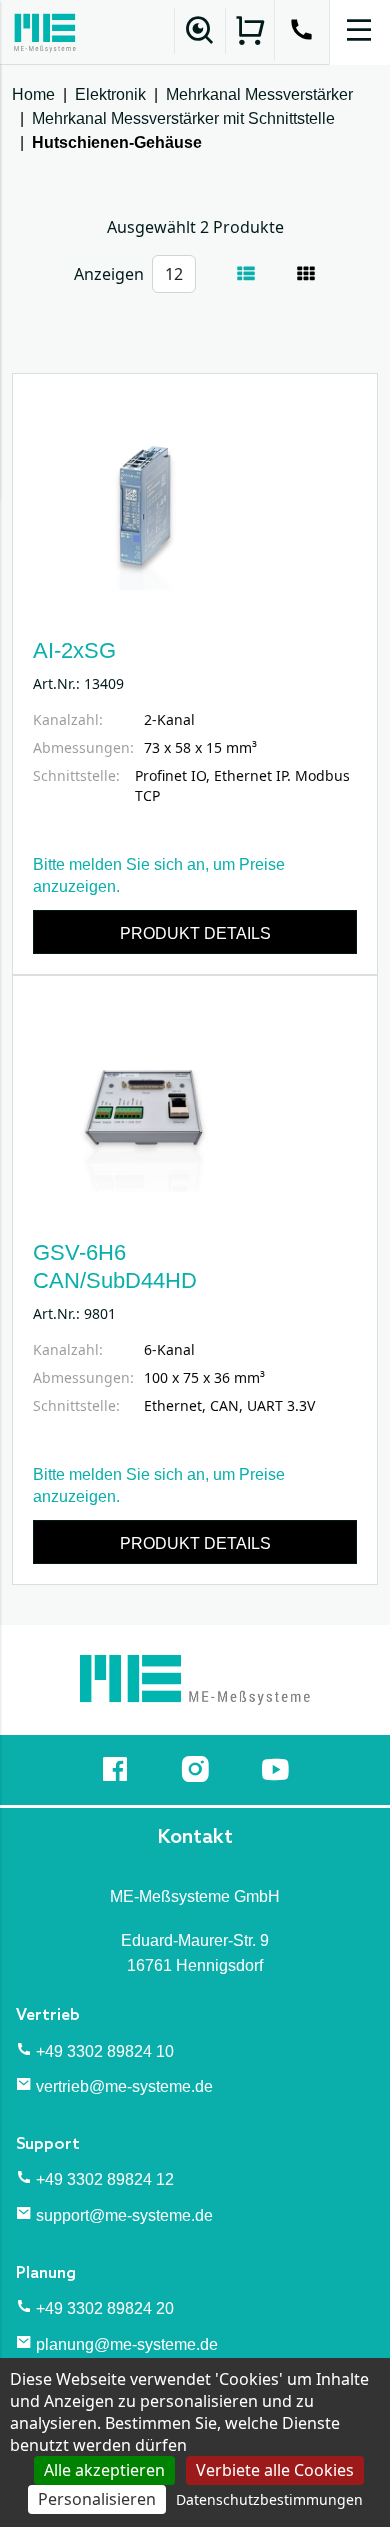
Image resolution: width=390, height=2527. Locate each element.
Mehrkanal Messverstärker (259, 94)
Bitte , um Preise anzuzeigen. (159, 875)
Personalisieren (97, 2499)
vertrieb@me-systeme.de (124, 2086)
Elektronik (110, 94)
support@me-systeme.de (124, 2215)
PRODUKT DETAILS (195, 933)
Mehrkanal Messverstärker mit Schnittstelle (183, 118)
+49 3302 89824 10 (105, 2051)
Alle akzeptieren (104, 2470)
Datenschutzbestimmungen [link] (269, 2499)
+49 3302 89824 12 (105, 2179)
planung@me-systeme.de (127, 2344)
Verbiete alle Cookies (275, 2470)
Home (33, 94)
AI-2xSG (74, 650)
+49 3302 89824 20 (105, 2308)
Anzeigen (109, 274)
